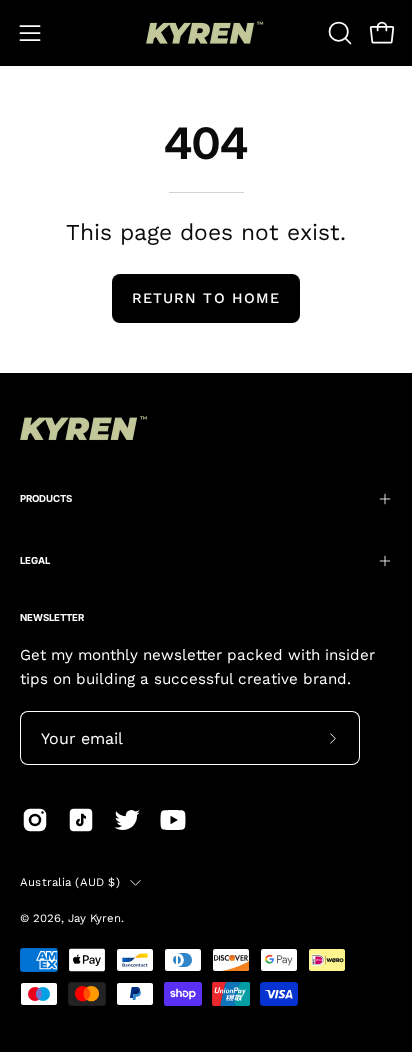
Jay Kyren (94, 918)
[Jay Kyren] (206, 33)
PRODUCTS (46, 498)
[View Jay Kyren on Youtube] (173, 820)
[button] (338, 33)
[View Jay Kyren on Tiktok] (81, 820)
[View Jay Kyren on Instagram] (35, 820)
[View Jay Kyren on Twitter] (127, 820)
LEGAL (35, 560)
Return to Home (206, 298)
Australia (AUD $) (70, 882)
